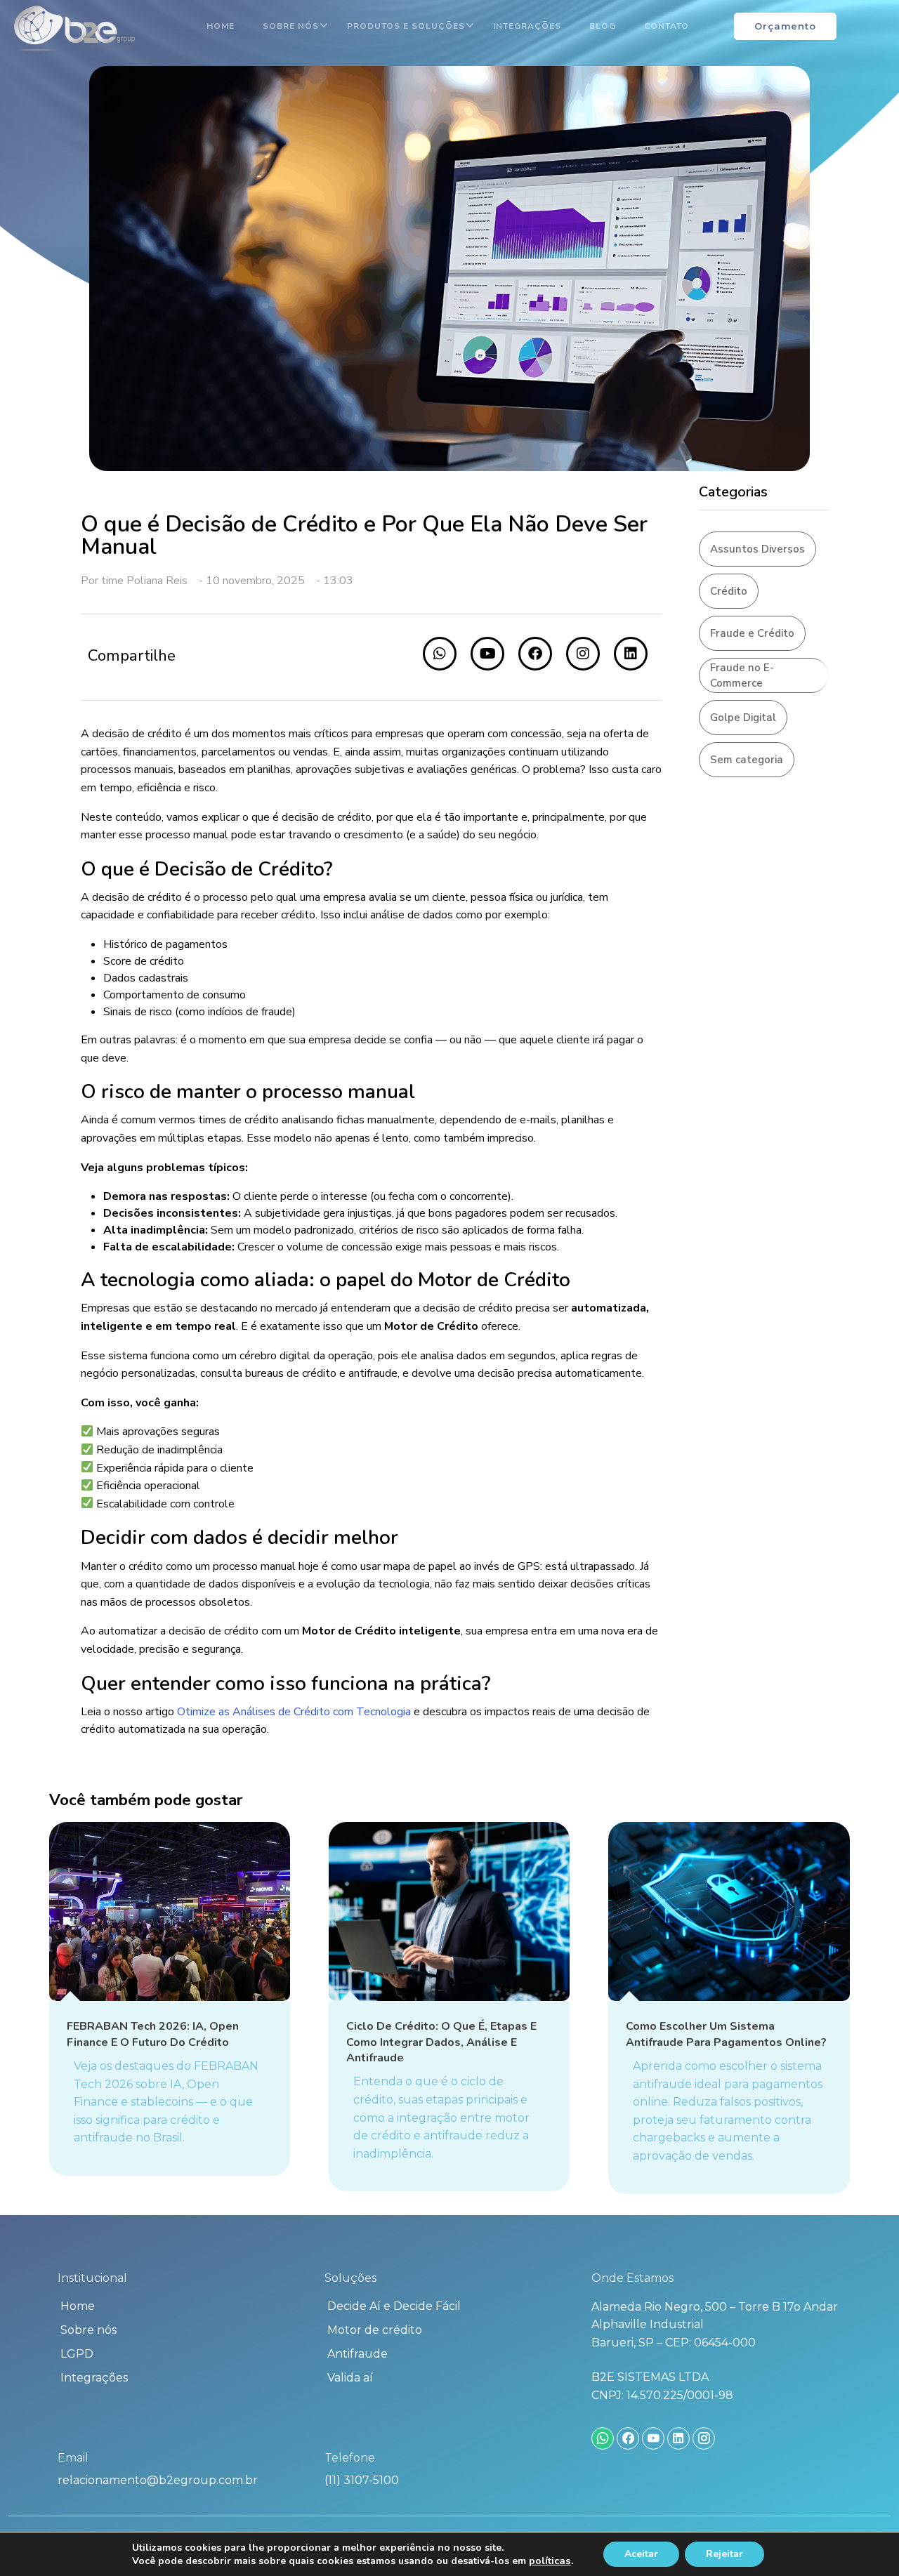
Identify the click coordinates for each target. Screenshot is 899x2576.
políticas (550, 2561)
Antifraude (357, 2354)
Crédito (729, 591)
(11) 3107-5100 (362, 2480)
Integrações (527, 26)
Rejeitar (724, 2554)
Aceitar (641, 2554)
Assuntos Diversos (757, 549)
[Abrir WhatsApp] (864, 2541)
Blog (603, 26)
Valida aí (350, 2378)
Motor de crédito (375, 2330)
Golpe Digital (743, 718)
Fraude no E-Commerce (742, 676)
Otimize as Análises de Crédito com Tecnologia (295, 1712)
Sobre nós (291, 26)
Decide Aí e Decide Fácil (394, 2306)
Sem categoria (747, 760)
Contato (667, 26)
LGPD (77, 2354)
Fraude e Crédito (752, 633)
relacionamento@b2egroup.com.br (158, 2480)
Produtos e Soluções (406, 26)
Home (221, 26)
